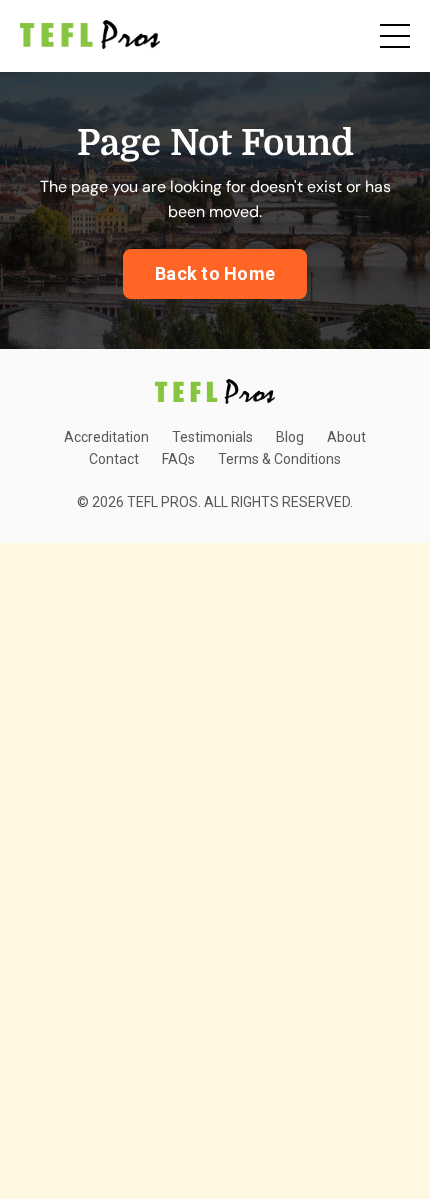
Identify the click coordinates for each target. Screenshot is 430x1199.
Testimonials (212, 437)
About (346, 437)
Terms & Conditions (279, 459)
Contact (114, 459)
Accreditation (106, 437)
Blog (290, 437)
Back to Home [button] (215, 273)
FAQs (178, 459)
